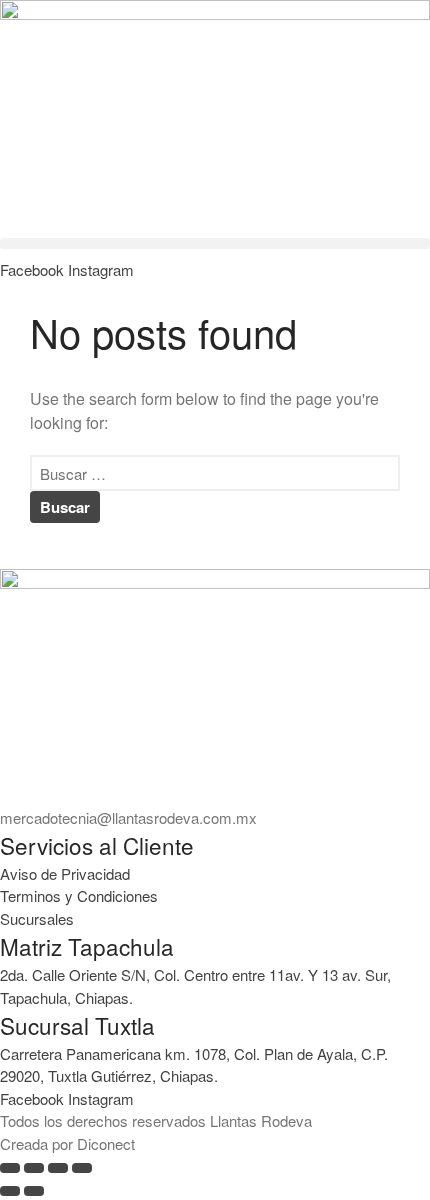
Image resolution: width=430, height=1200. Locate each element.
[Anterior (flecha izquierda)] (10, 1191)
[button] (215, 243)
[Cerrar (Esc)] (82, 1168)
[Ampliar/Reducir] (10, 1168)
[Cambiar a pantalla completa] (34, 1168)
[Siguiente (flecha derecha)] (34, 1191)
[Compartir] (58, 1168)
